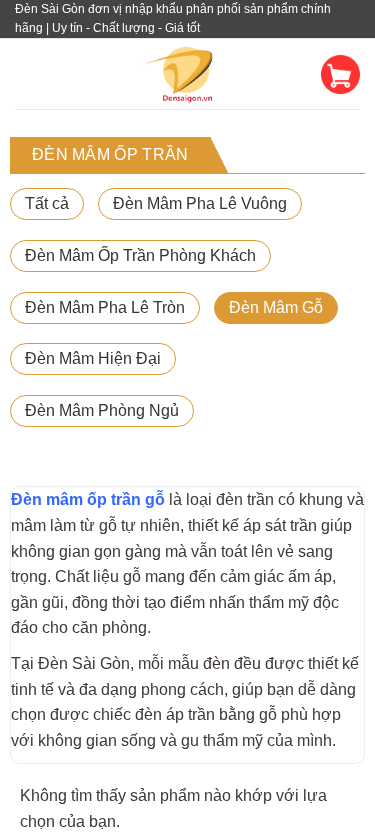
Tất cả (47, 203)
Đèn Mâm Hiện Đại (93, 358)
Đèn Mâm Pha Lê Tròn (105, 307)
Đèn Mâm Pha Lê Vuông (200, 203)
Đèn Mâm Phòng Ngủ (102, 410)
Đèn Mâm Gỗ (276, 307)
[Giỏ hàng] (340, 74)
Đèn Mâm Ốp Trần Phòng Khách (140, 255)
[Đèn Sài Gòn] (187, 74)
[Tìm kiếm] (301, 74)
